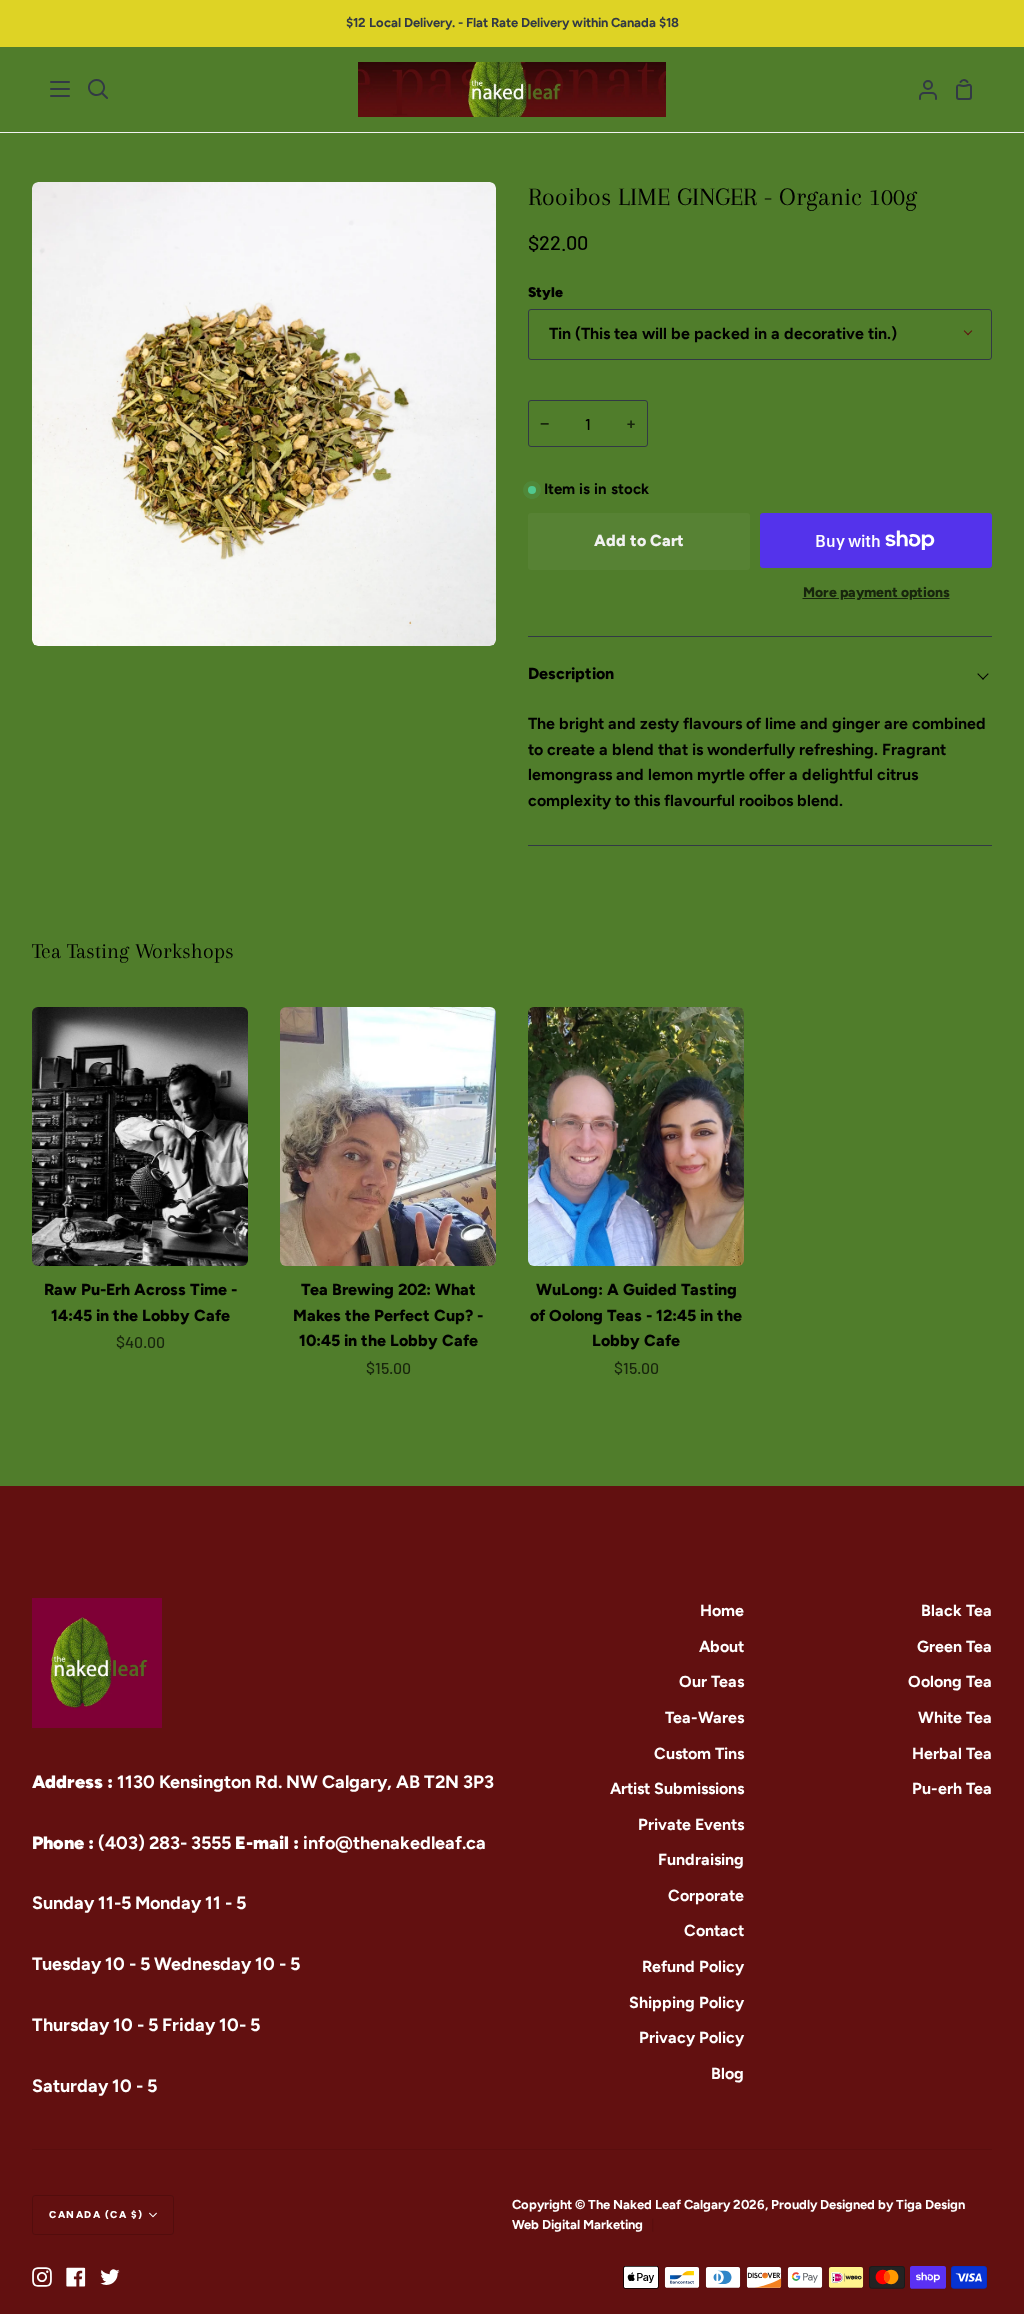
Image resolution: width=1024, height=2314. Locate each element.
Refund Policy (693, 1966)
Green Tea (954, 1646)
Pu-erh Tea (952, 1788)
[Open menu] (61, 89)
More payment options (876, 592)
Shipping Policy (686, 2002)
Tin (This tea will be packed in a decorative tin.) (723, 333)
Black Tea (956, 1610)
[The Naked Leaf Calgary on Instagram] (42, 2277)
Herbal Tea (952, 1753)
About (721, 1646)
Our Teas (711, 1681)
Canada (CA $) (96, 2214)
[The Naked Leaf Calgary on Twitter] (110, 2277)
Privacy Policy (691, 2037)
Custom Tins (699, 1753)
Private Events (691, 1824)
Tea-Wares (704, 1717)
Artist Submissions (677, 1788)
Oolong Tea (950, 1681)
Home (722, 1610)
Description (571, 673)
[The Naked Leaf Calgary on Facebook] (76, 2277)
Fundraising (701, 1859)
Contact (714, 1930)
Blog (727, 2073)
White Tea (955, 1717)
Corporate (706, 1895)
